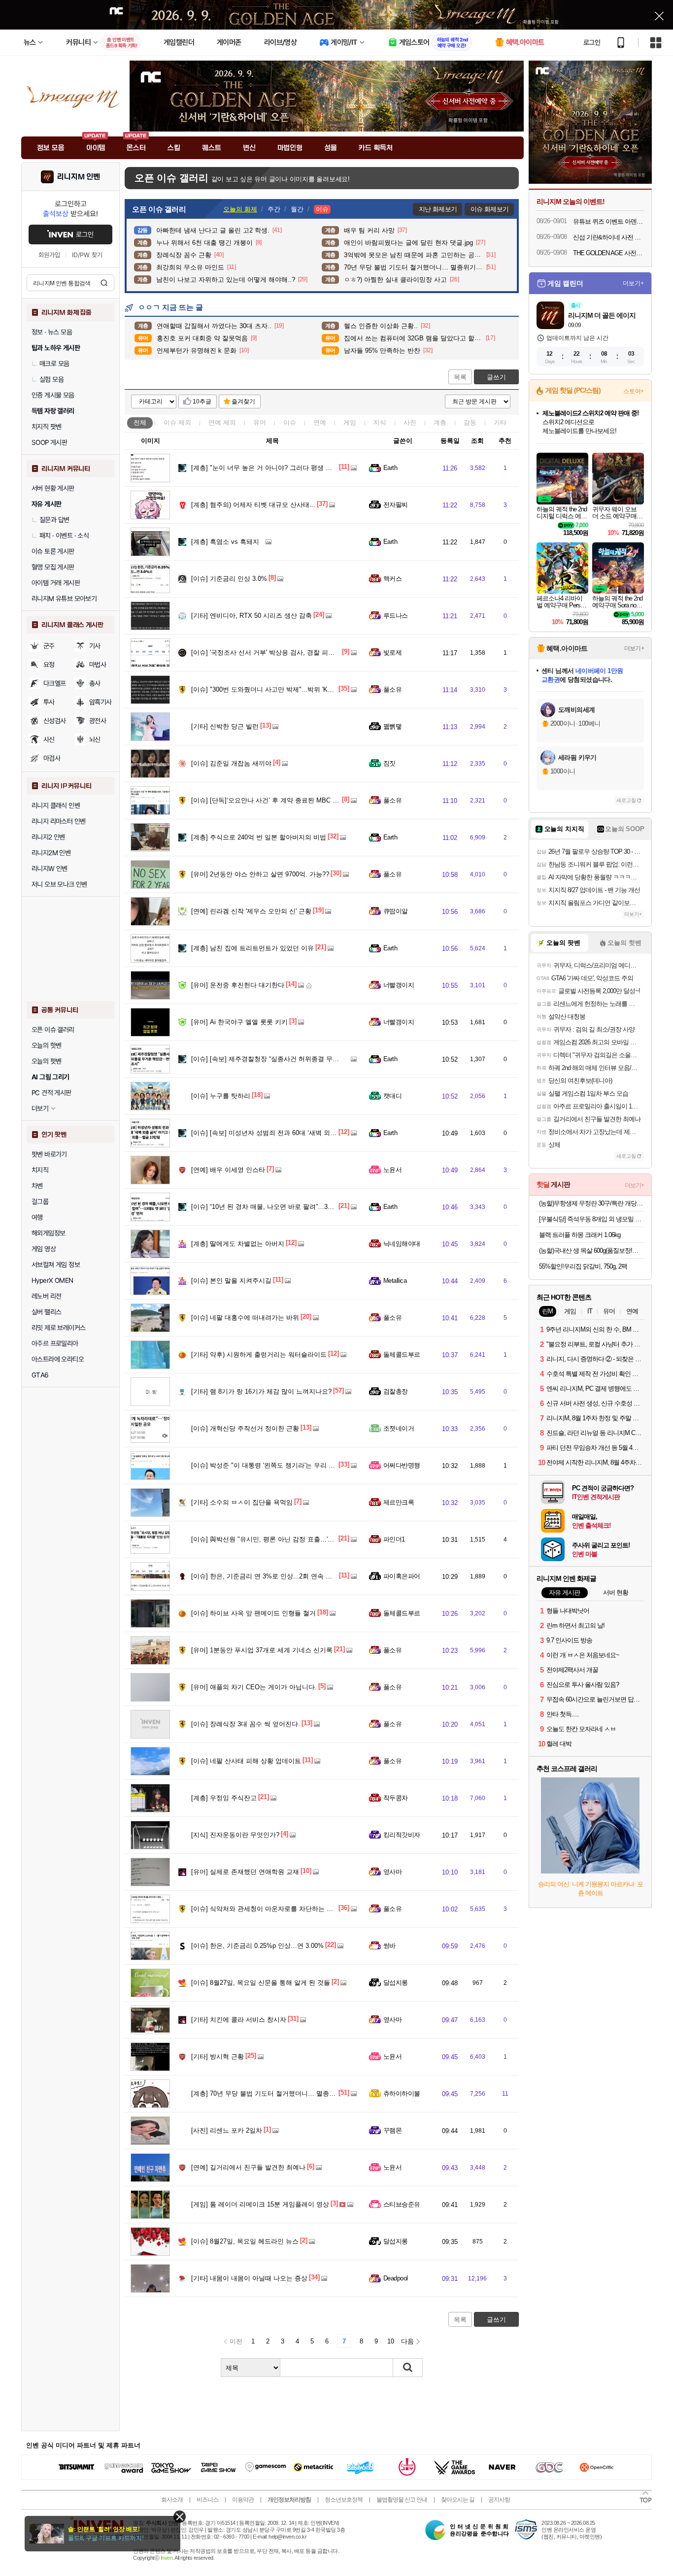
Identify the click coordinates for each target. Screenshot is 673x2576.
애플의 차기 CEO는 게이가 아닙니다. (254, 1687)
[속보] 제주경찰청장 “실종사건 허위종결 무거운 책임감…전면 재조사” (300, 1059)
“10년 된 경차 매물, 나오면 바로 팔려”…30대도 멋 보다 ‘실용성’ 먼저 (299, 1207)
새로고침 (626, 800)
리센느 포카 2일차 (227, 2130)
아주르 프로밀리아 (55, 1343)
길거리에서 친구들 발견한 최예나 (248, 2167)
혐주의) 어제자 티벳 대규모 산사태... (253, 505)
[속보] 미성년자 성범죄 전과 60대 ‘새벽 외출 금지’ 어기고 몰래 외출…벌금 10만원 (318, 1133)
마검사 (52, 758)
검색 (104, 283)
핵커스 (392, 579)
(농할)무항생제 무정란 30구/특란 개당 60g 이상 (591, 1203)
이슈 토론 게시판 (53, 551)
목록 (460, 377)
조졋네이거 (399, 1428)
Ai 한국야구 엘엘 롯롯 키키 (239, 1022)
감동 (470, 422)
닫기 (180, 2517)
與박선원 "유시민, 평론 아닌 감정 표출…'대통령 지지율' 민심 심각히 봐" (303, 1539)
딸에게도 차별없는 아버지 (238, 1244)
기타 (500, 422)
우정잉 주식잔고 (224, 1798)
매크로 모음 (54, 364)
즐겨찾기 (243, 401)
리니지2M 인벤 (51, 853)
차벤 (37, 1186)
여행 (37, 1217)
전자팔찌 (396, 505)
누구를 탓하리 (221, 1096)
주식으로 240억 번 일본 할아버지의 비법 (259, 837)
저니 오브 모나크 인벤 (59, 884)
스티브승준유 (402, 2204)
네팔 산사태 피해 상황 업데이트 (246, 1761)
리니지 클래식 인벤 (56, 805)
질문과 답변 (54, 520)
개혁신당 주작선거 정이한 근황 (245, 1428)
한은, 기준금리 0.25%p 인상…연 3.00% (257, 1946)
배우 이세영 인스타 (228, 1170)
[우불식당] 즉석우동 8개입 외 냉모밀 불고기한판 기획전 (591, 1219)
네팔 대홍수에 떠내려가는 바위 (245, 1318)
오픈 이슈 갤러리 (53, 1030)
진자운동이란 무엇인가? (235, 1835)
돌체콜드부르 (402, 1355)
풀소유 (392, 689)
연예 (222, 422)
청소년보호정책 (344, 2500)
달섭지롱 (396, 1983)
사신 (49, 739)
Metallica (395, 1281)
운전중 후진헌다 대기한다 (238, 985)
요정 (49, 665)
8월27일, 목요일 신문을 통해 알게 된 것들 (261, 1983)
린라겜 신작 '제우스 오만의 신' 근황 (251, 911)
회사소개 (172, 2500)
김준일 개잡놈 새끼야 (231, 763)
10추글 (202, 401)
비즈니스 (207, 2500)
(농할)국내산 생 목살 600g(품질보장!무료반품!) (591, 1251)
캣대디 (392, 1096)
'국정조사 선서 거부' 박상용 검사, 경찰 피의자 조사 (273, 652)
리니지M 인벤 (79, 177)
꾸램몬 (392, 2130)
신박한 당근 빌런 (225, 726)
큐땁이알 (396, 911)
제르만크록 (399, 1502)
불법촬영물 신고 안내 (402, 2500)
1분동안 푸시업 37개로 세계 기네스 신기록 (262, 1650)
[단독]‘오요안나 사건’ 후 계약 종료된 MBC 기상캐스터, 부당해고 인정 (300, 800)
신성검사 (55, 721)
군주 (49, 646)
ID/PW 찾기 (87, 255)
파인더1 (394, 1539)
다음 (407, 2341)
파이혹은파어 (402, 1576)
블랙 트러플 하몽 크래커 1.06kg (580, 1235)
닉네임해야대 (402, 1244)
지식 (380, 422)
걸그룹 (40, 1202)
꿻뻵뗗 (392, 726)
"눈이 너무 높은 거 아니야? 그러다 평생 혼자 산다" (273, 468)
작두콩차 (396, 1798)
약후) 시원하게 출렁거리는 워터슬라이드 (259, 1355)
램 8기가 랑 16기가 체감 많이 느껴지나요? (261, 1391)
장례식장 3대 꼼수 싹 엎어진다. (246, 1724)
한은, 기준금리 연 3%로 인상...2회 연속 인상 (265, 1576)
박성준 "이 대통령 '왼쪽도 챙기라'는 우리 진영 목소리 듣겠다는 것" (296, 1465)
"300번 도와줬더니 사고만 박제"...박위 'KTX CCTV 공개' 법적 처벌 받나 (303, 689)
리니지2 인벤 (48, 837)
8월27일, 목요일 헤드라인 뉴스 (245, 2241)
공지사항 (499, 2500)
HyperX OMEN (52, 1280)
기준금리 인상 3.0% (229, 579)
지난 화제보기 (438, 209)
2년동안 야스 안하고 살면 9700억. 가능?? (260, 874)
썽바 (389, 1946)
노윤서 (392, 1170)
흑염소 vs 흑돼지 (225, 542)
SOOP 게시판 (49, 442)
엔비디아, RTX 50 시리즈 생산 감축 (252, 616)
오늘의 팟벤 (46, 1061)
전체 (140, 422)
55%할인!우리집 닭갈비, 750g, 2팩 (583, 1266)
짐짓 (389, 763)
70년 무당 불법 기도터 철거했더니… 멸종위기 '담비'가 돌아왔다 (292, 2093)
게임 (350, 422)
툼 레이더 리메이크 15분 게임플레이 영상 (260, 2204)
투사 (49, 702)
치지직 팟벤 (46, 427)
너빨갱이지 (399, 985)
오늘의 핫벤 (46, 1045)
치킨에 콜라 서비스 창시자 (239, 2020)
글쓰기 (496, 377)
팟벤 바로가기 (49, 1154)
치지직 (40, 1170)
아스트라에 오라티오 (58, 1359)
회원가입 (49, 255)
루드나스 (396, 616)
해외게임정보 (48, 1233)
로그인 (592, 42)
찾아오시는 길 (458, 2500)
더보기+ (633, 283)
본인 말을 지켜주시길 (231, 1281)
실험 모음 (51, 379)
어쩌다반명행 (402, 1465)
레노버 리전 (46, 1296)
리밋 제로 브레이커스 (58, 1328)
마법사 (98, 665)
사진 (410, 422)
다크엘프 (55, 683)
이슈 (177, 422)
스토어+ (634, 391)
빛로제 (392, 652)
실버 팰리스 (46, 1312)
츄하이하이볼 (402, 2093)
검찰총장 (396, 1391)
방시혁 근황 (218, 2057)
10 (391, 2341)
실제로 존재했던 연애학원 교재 (245, 1872)
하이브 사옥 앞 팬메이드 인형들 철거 (253, 1613)
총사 (95, 683)
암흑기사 (101, 702)
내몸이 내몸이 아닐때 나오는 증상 (249, 2278)
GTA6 (40, 1375)
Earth (390, 468)
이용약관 (243, 2500)
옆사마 (392, 1872)
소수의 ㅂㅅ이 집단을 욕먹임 (242, 1502)
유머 (260, 422)
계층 (440, 422)
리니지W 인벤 (50, 869)
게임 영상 (44, 1249)
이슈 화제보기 (489, 209)
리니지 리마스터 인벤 (58, 821)
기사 (95, 646)
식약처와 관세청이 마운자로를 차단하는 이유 (265, 1909)
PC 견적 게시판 (51, 1093)
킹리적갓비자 (402, 1835)
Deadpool (396, 2278)
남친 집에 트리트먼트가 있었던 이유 (252, 948)
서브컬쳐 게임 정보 (56, 1265)
